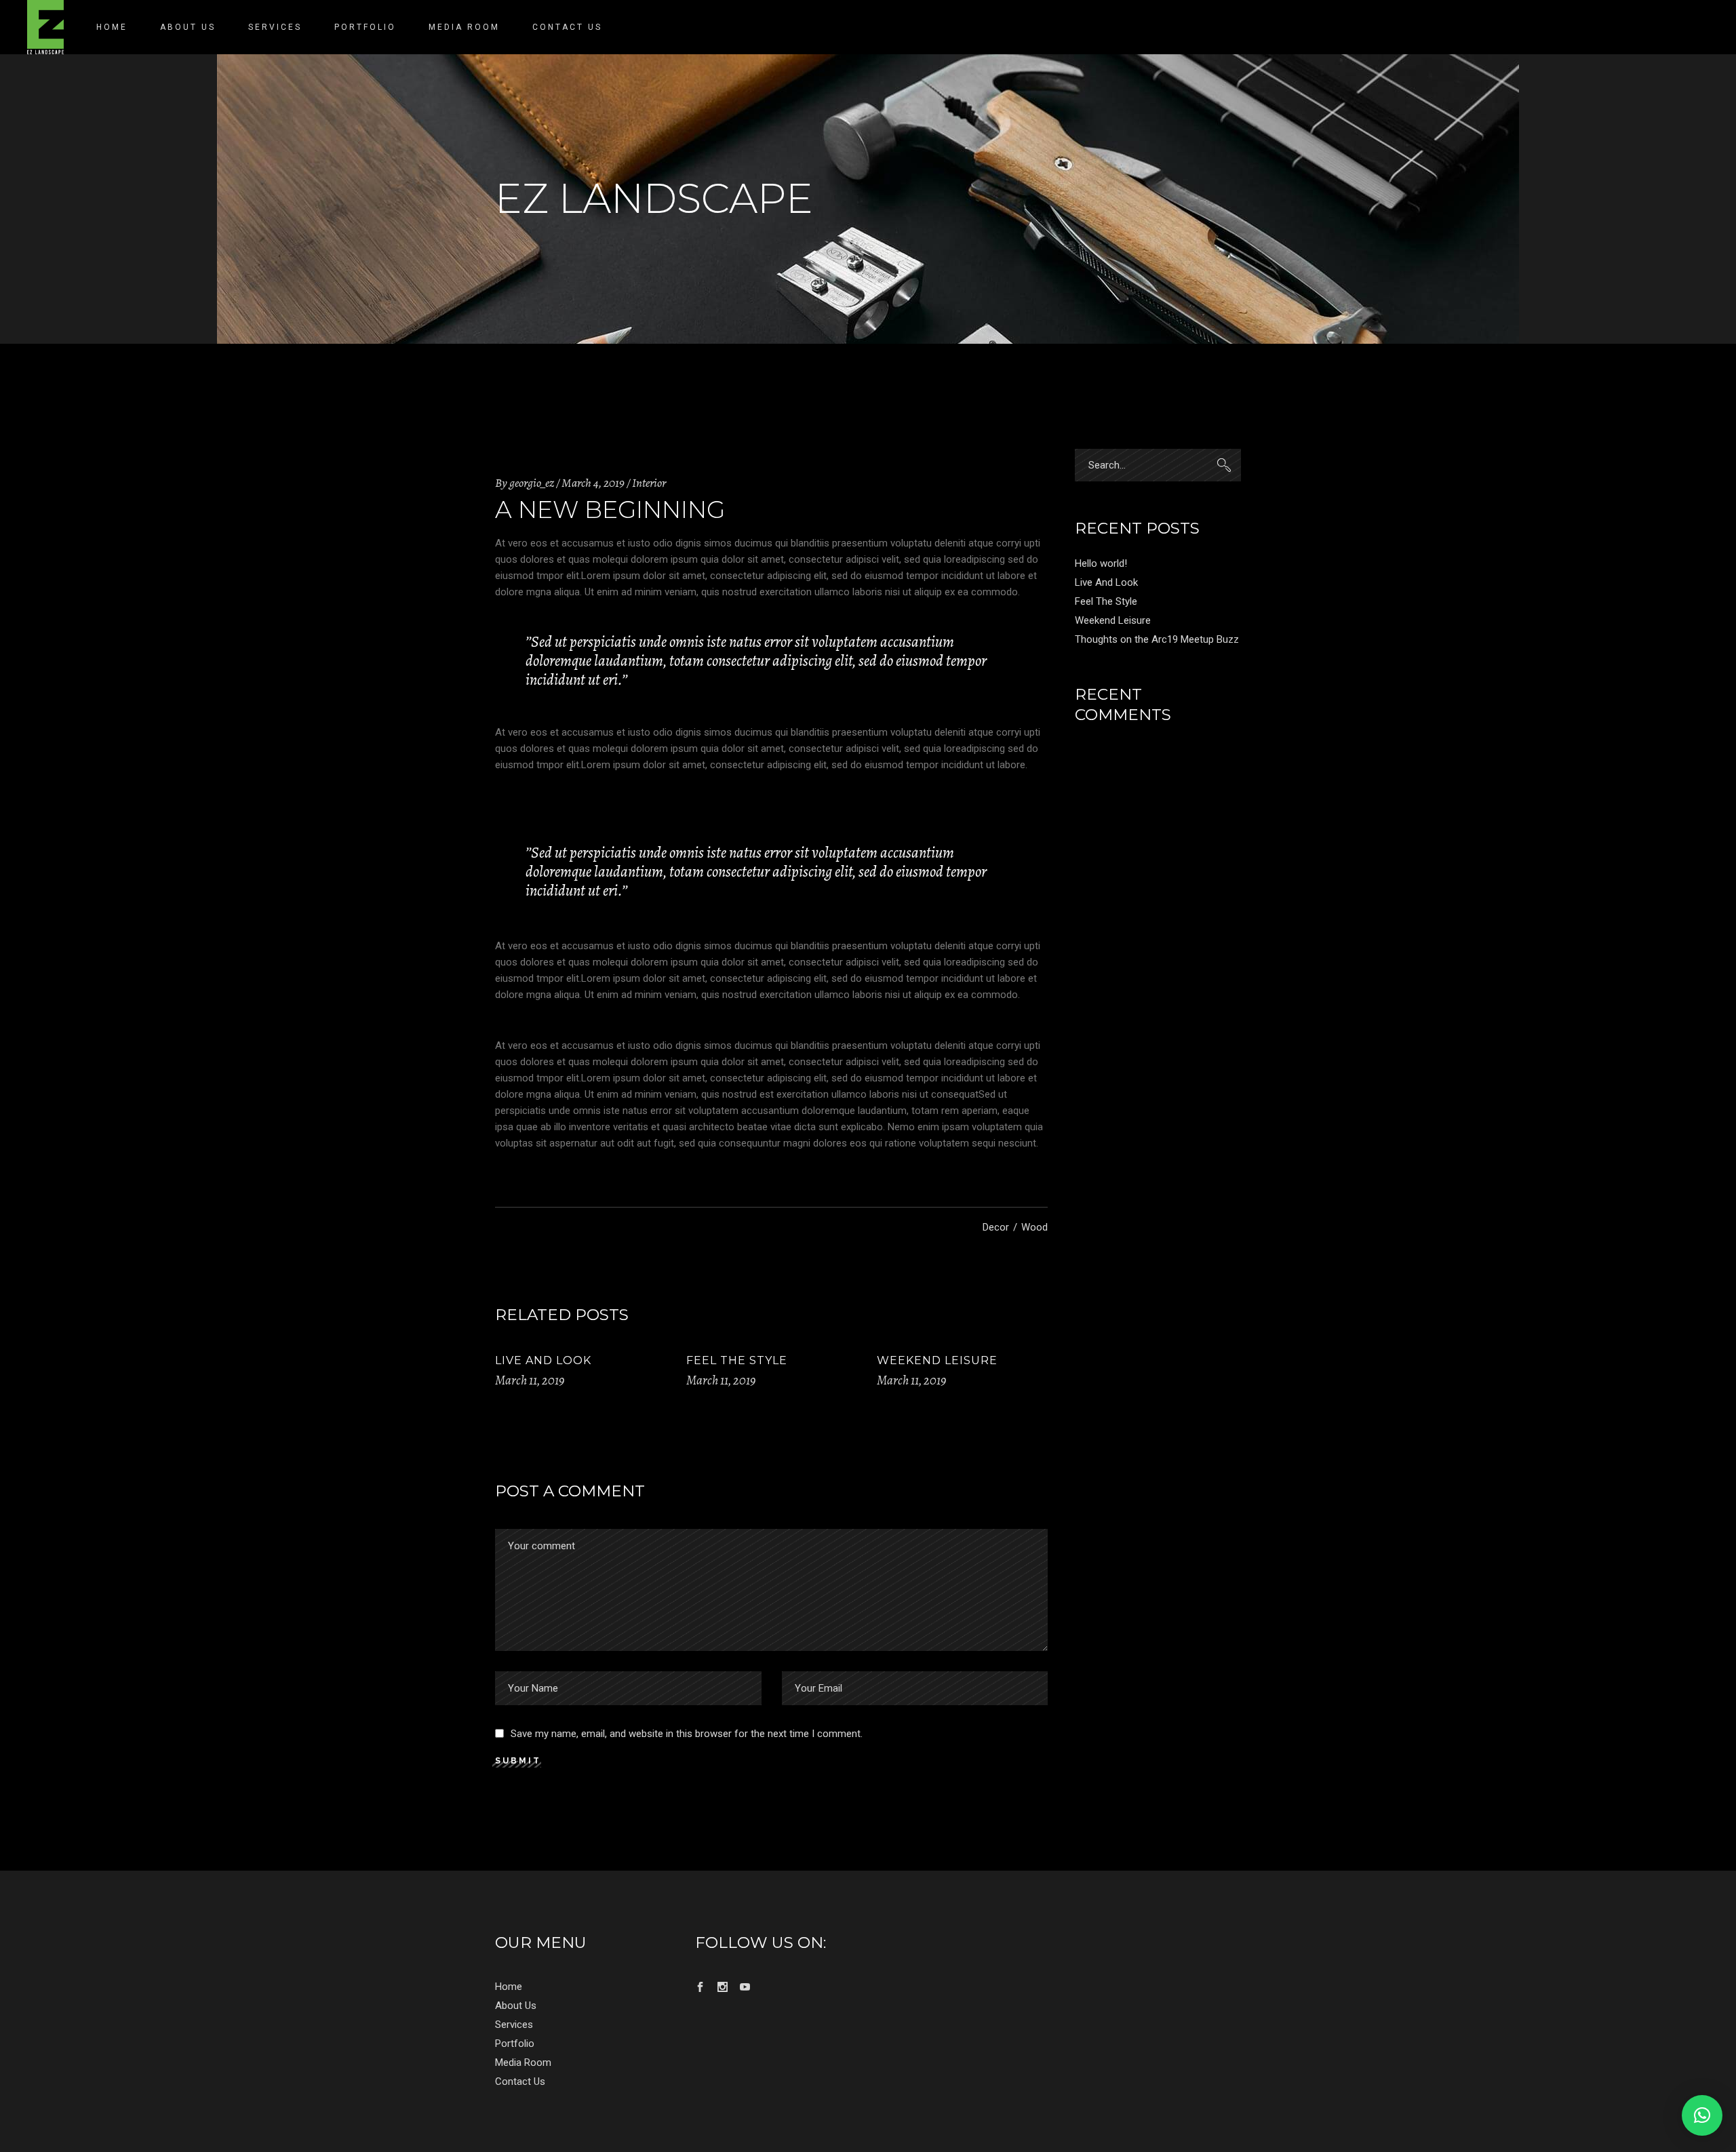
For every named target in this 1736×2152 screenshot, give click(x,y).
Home (509, 1987)
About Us (516, 2006)
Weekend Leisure (937, 1360)
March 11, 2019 (530, 1380)
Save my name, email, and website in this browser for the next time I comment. (687, 1734)
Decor (996, 1227)
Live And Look (543, 1360)
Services (514, 2025)
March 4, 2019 (593, 483)
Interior (649, 483)
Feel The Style (737, 1360)
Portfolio (515, 2044)
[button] (1702, 2115)
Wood (1034, 1227)
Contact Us (520, 2081)
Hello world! (1101, 563)
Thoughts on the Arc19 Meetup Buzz (1157, 639)
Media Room (523, 2063)
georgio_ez (532, 483)
